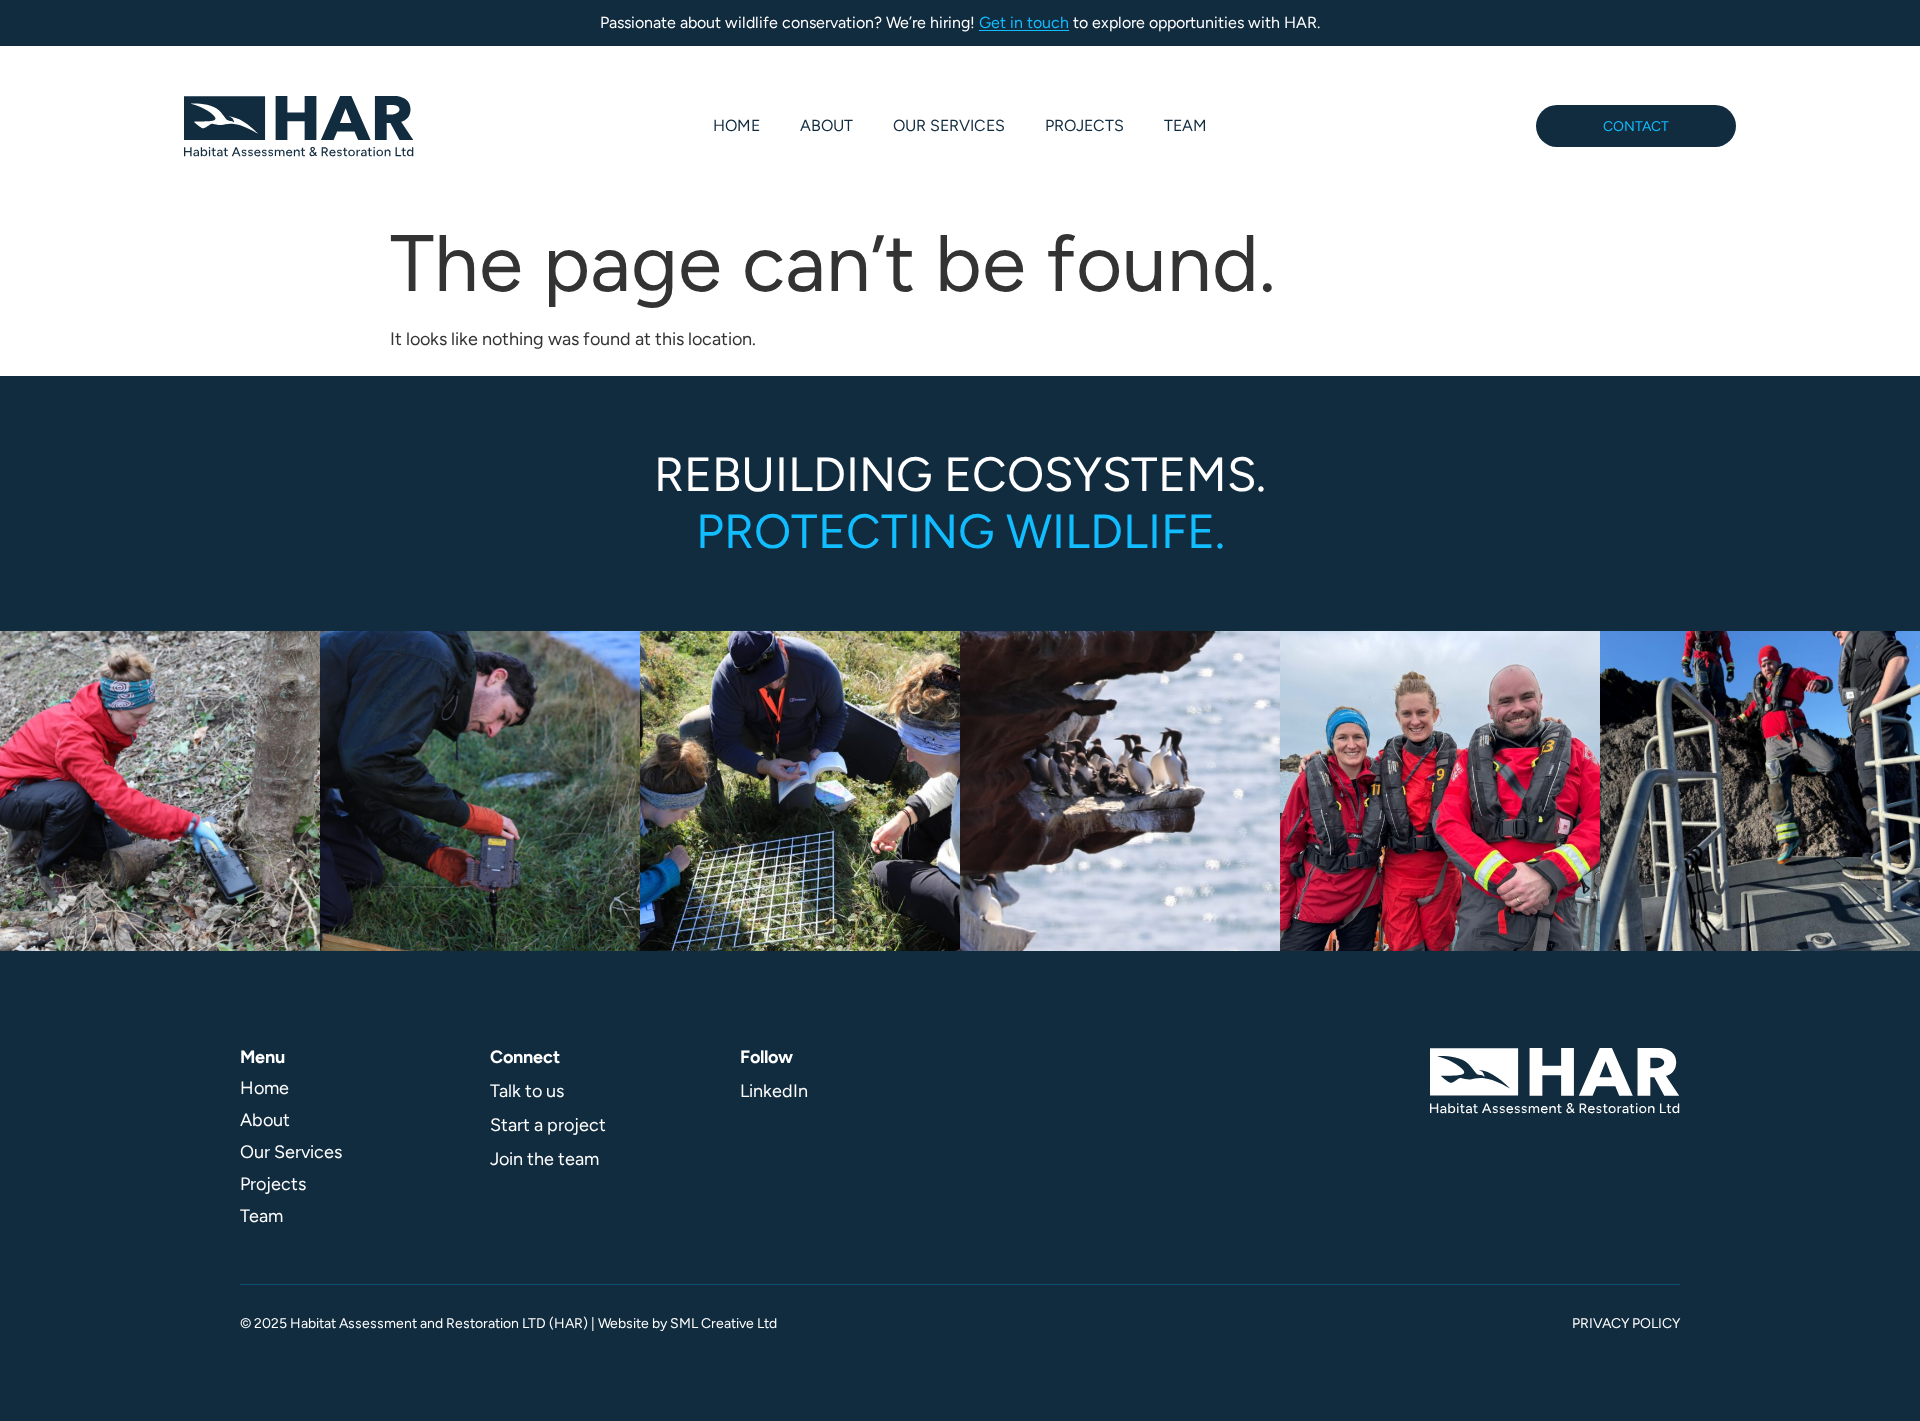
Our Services (949, 125)
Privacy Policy (1626, 1323)
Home (736, 125)
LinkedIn (774, 1091)
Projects (1084, 125)
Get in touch (1024, 22)
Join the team (544, 1159)
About (826, 125)
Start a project (548, 1125)
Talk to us (527, 1091)
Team (1185, 125)
